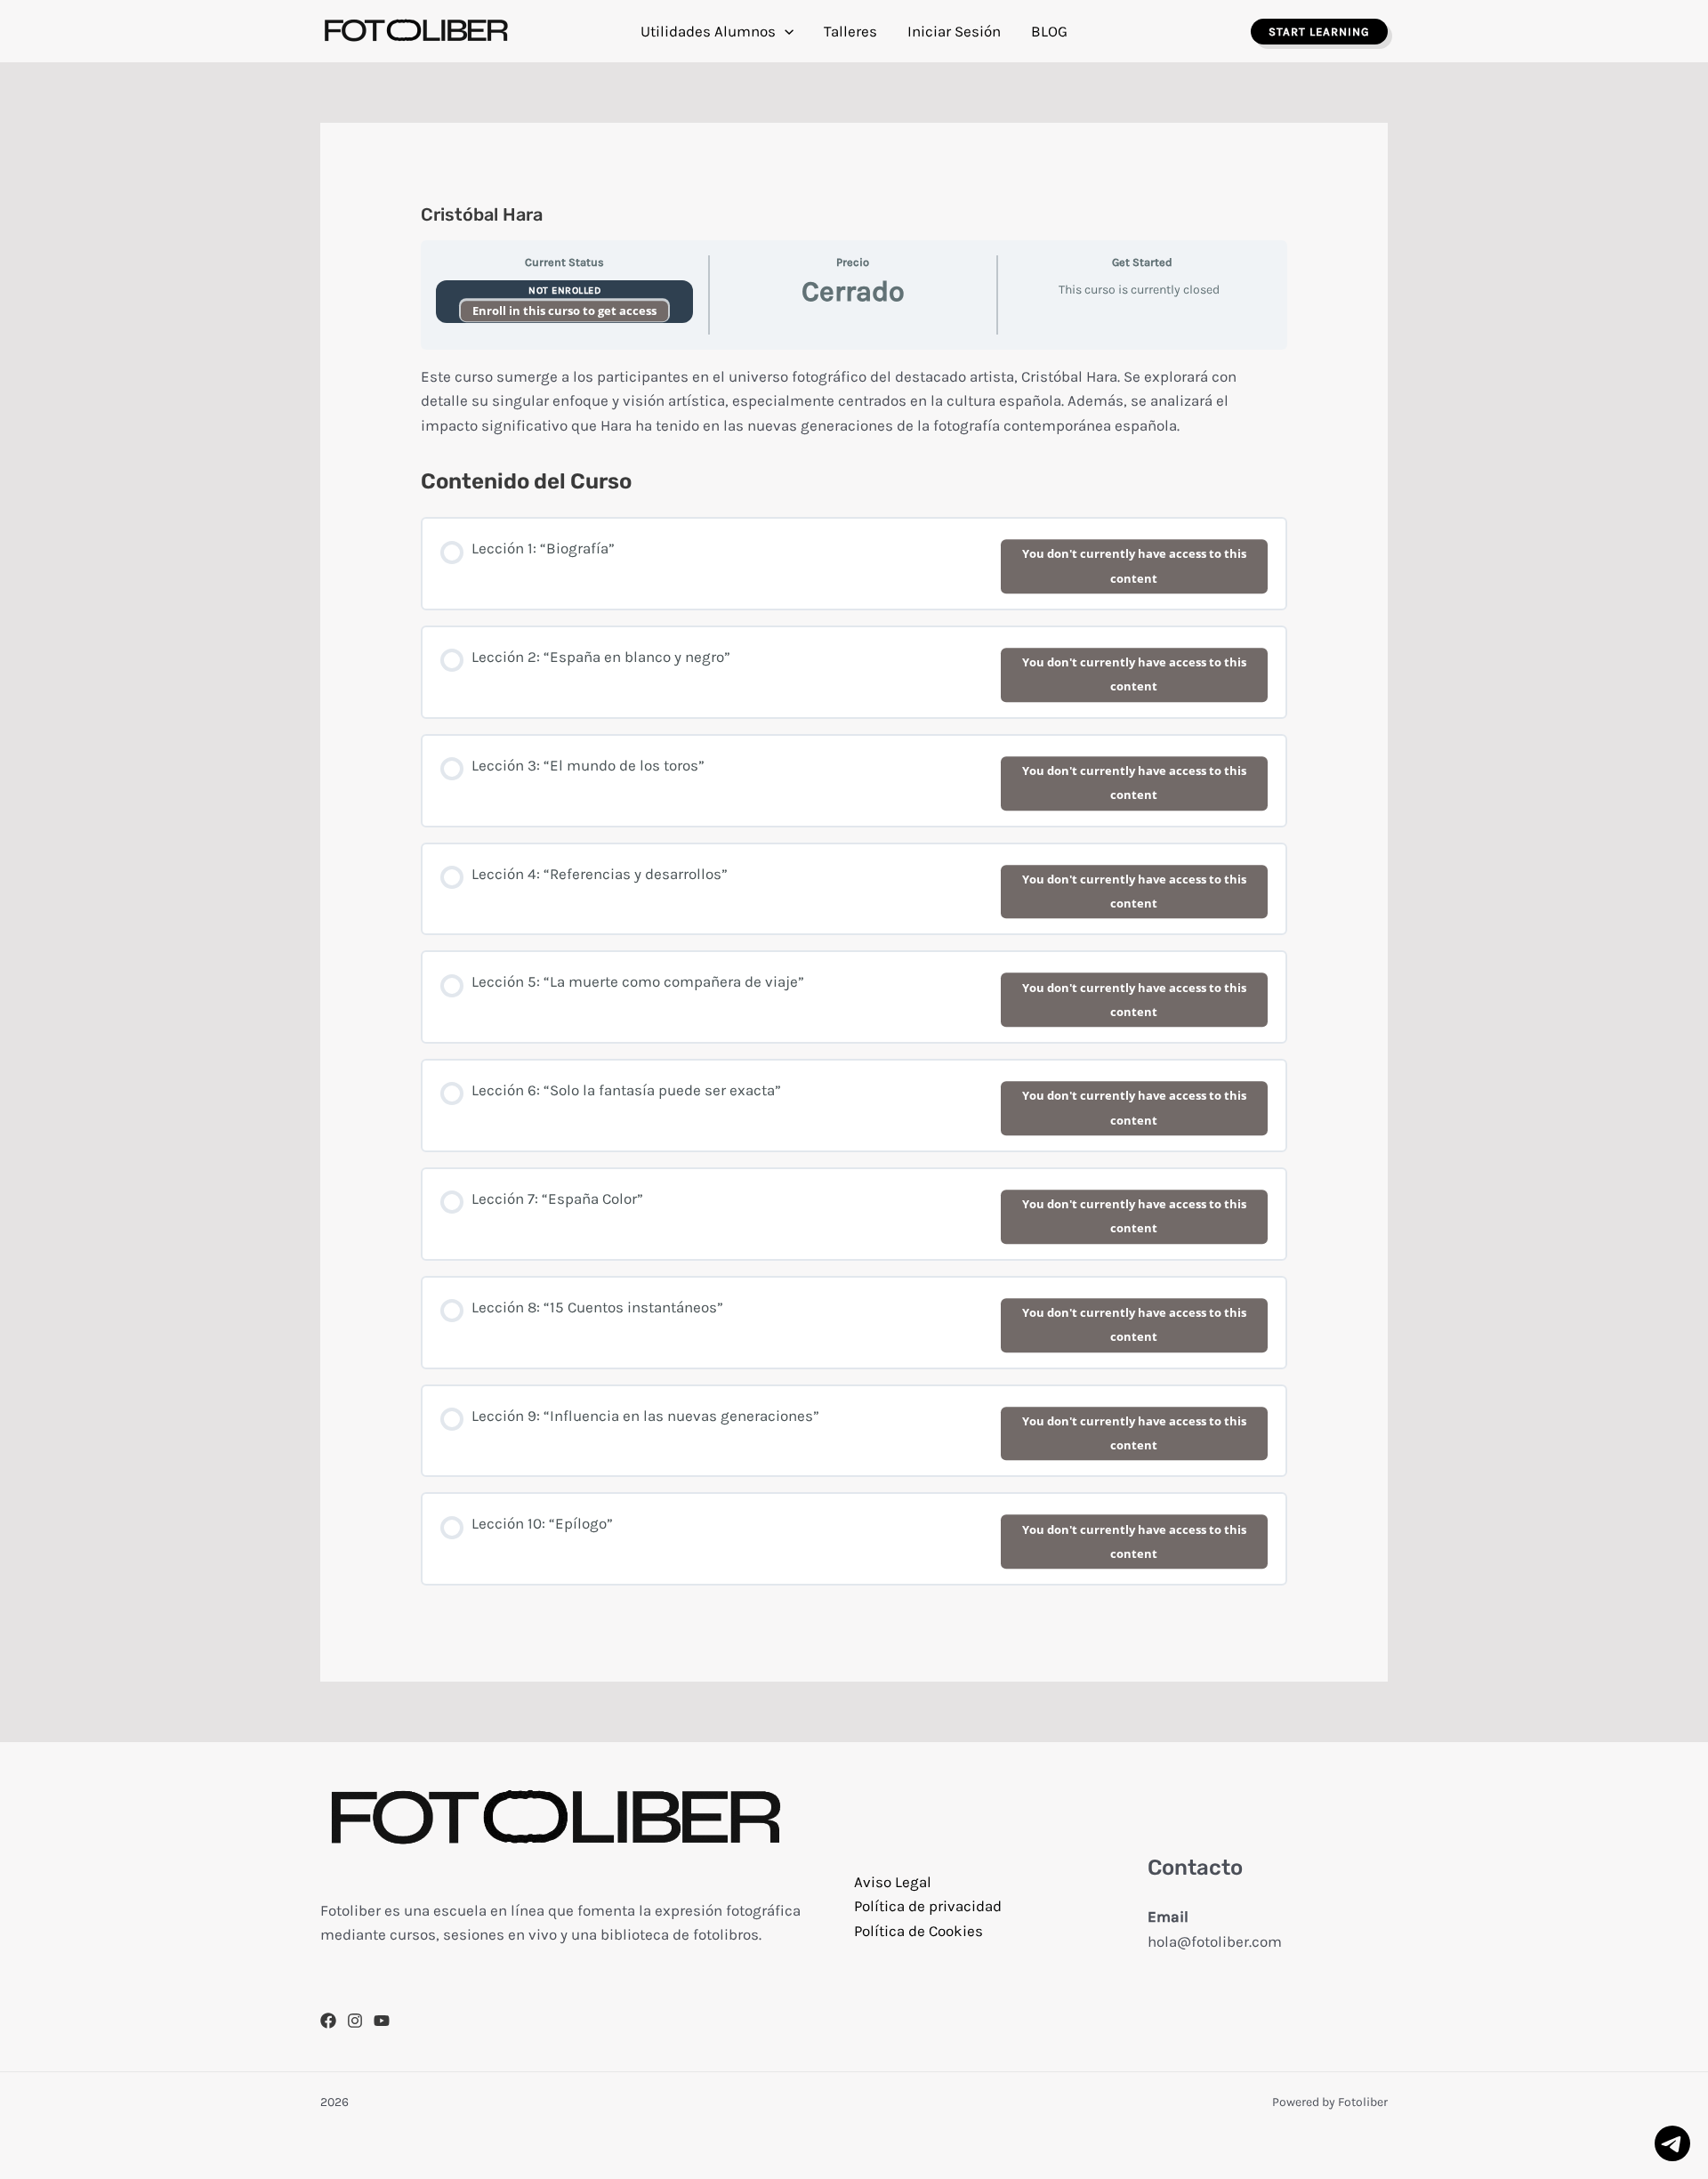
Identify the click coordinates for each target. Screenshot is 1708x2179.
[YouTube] (382, 2021)
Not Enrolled (564, 291)
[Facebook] (328, 2021)
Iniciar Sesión (954, 31)
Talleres (850, 31)
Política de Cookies (918, 1931)
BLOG (1049, 31)
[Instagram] (355, 2021)
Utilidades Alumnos (708, 31)
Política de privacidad (928, 1906)
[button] (785, 31)
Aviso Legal (893, 1882)
